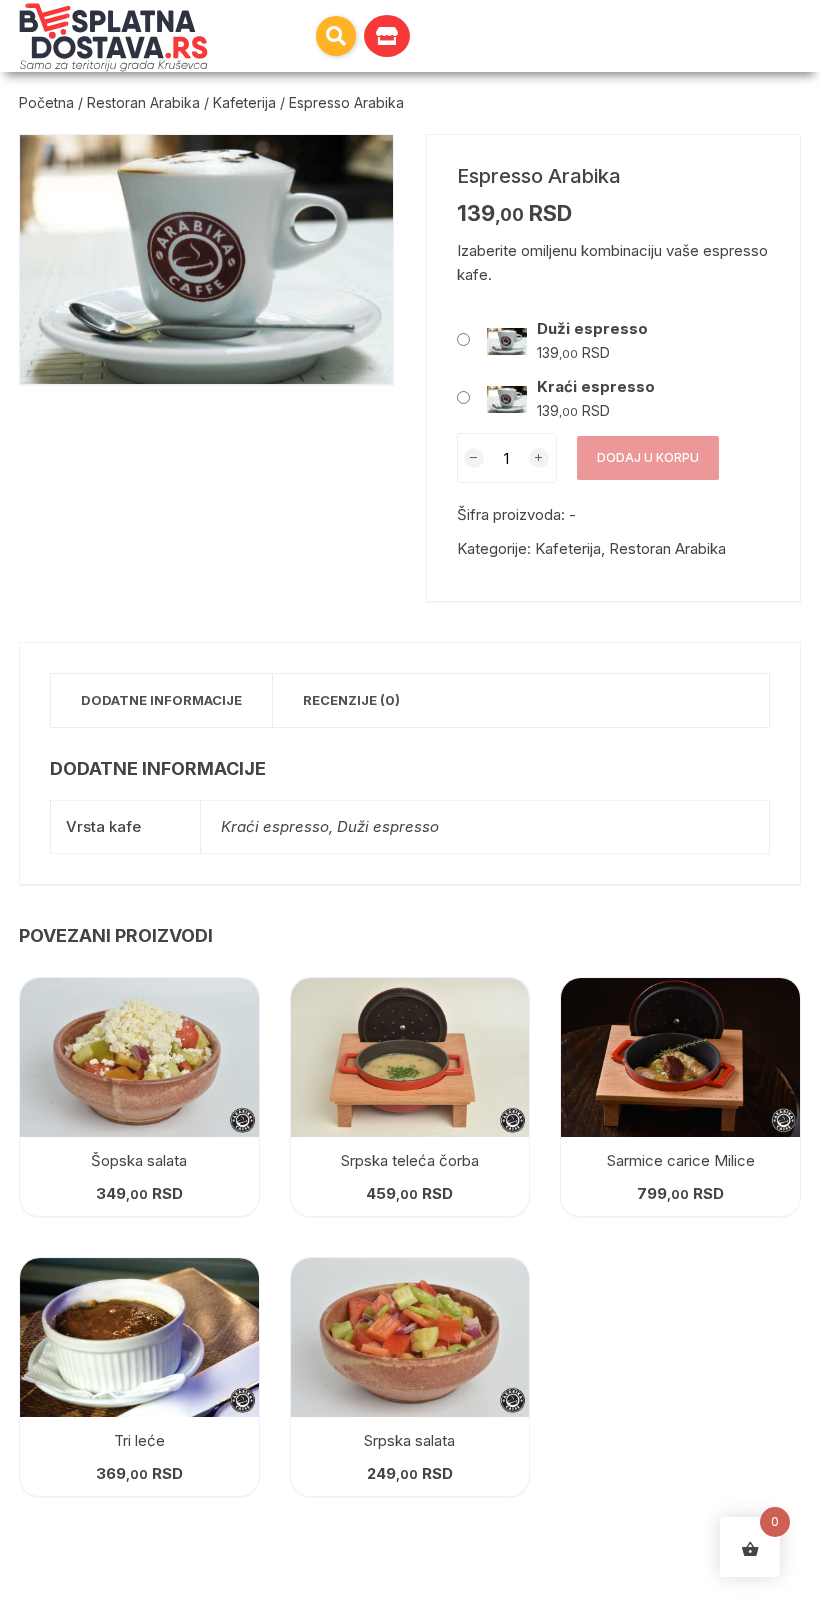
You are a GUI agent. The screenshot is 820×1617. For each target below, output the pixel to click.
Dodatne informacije (161, 700)
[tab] (162, 700)
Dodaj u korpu (648, 457)
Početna (46, 102)
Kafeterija (244, 102)
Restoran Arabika (143, 102)
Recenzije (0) (351, 700)
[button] (336, 36)
